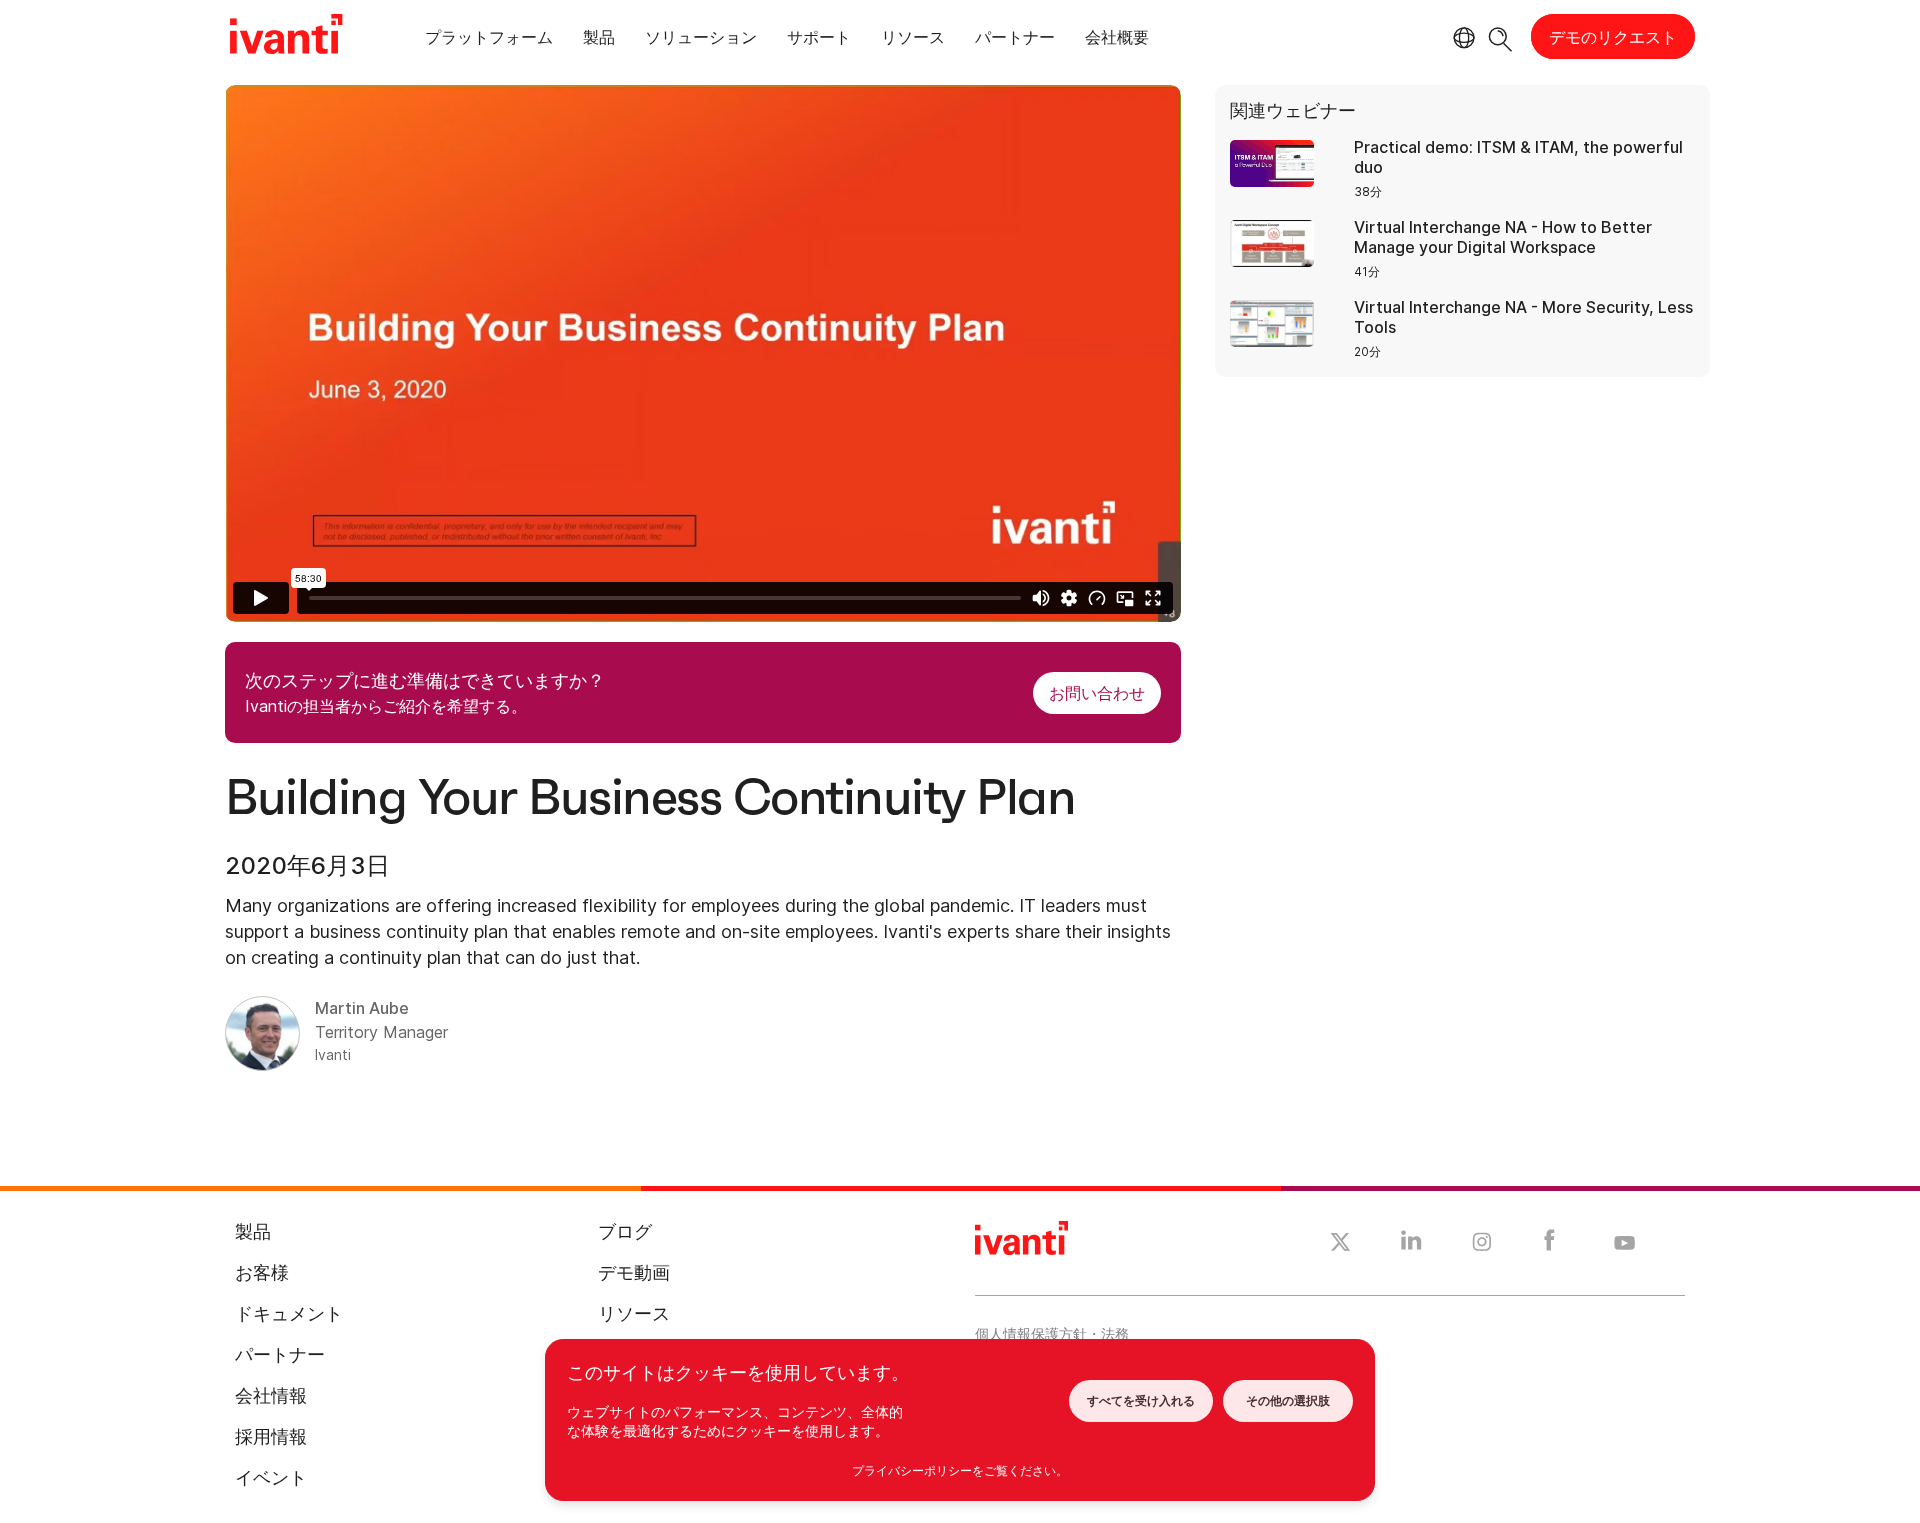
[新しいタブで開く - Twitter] (1340, 1245)
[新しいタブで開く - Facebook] (1549, 1245)
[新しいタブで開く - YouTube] (1624, 1244)
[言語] (1461, 38)
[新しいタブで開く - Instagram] (1482, 1245)
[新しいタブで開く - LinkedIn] (1411, 1245)
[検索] (1500, 36)
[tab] (489, 40)
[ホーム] (286, 37)
